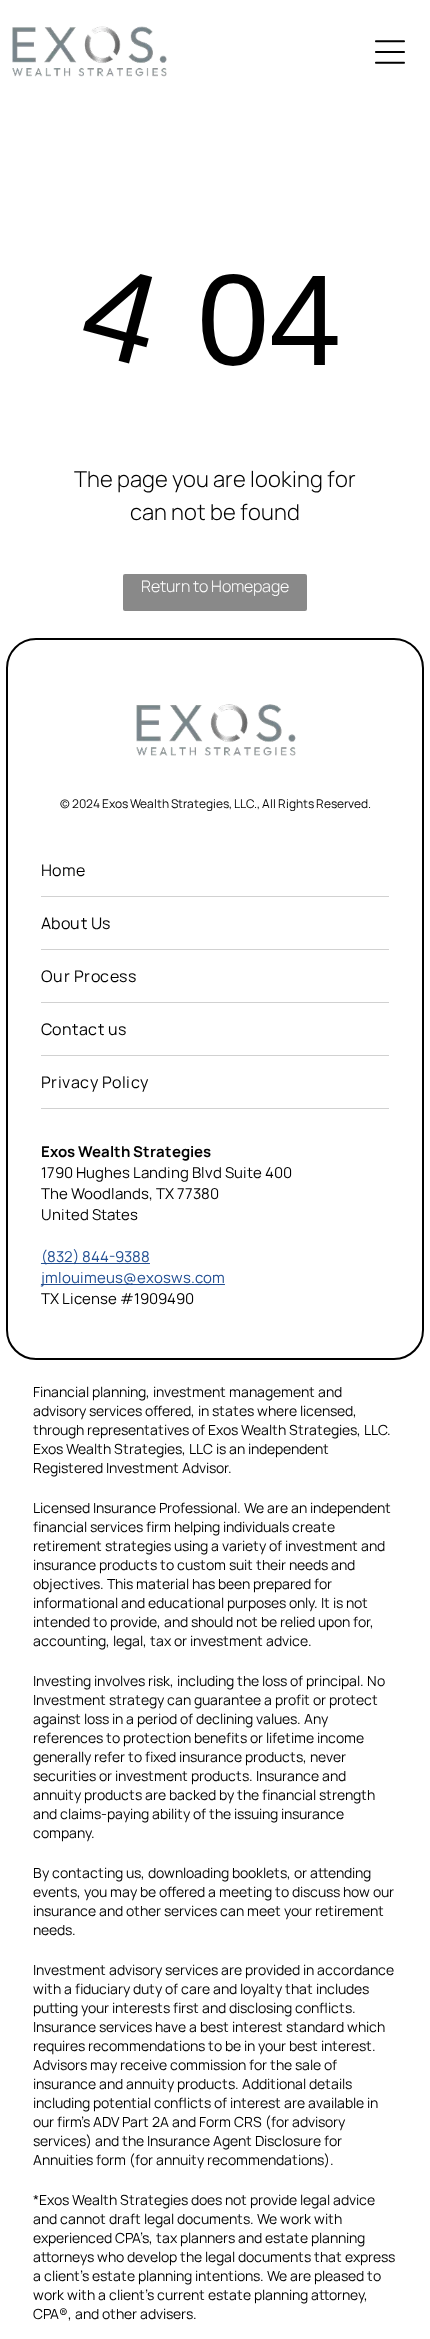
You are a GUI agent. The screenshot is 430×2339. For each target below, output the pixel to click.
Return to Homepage (215, 586)
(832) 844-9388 (95, 1256)
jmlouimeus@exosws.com (133, 1277)
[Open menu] (390, 52)
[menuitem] (215, 870)
